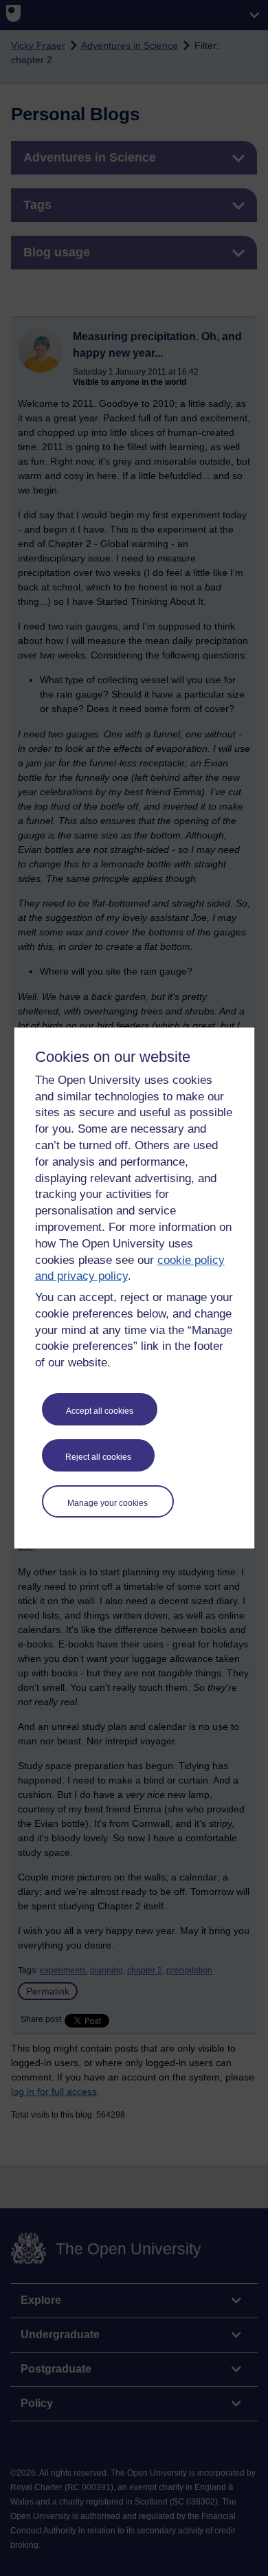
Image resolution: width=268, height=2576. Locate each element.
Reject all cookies (98, 1457)
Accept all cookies (100, 1411)
